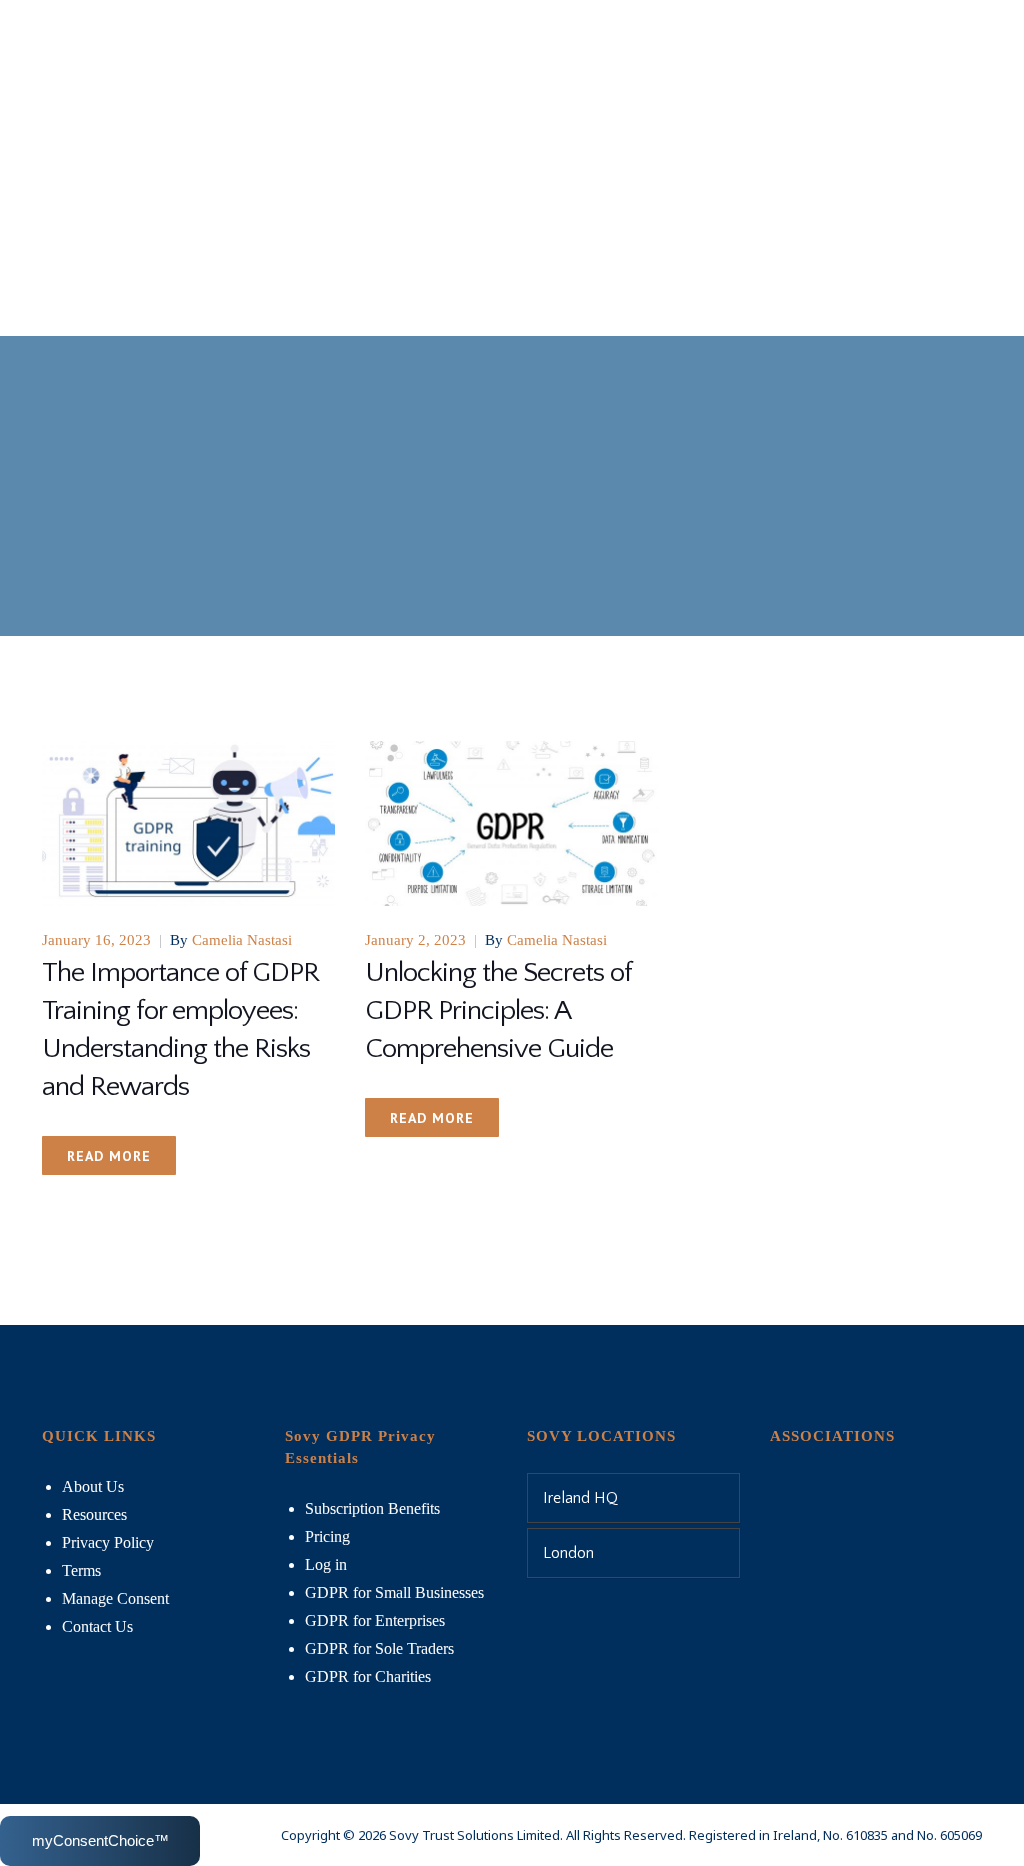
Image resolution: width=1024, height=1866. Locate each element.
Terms (81, 1570)
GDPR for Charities (368, 1676)
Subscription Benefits (372, 1508)
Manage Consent (115, 1598)
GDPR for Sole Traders (379, 1648)
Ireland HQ (580, 1498)
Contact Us (97, 1626)
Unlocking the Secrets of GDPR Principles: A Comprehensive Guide (498, 1010)
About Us (93, 1486)
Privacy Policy (108, 1542)
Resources (94, 1514)
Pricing (327, 1536)
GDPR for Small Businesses (394, 1592)
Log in (326, 1564)
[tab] (633, 1498)
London (568, 1553)
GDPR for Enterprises (375, 1620)
